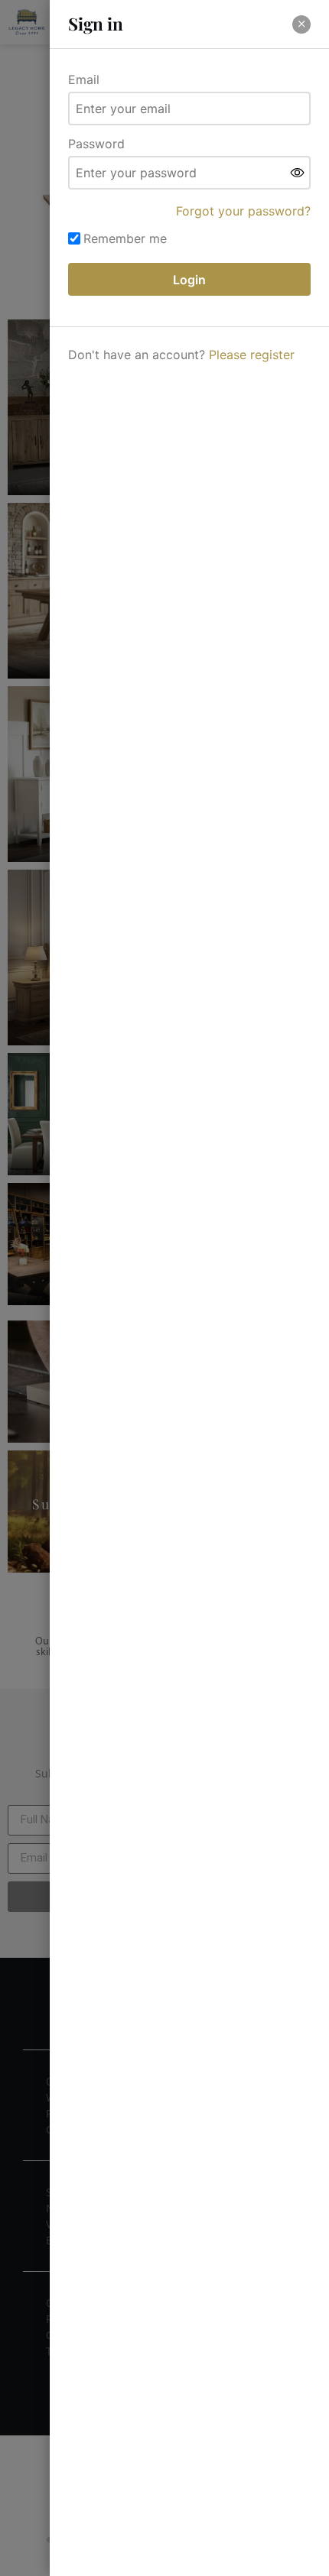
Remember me (125, 238)
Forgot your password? (243, 211)
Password (96, 144)
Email (84, 79)
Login (189, 280)
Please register (252, 355)
